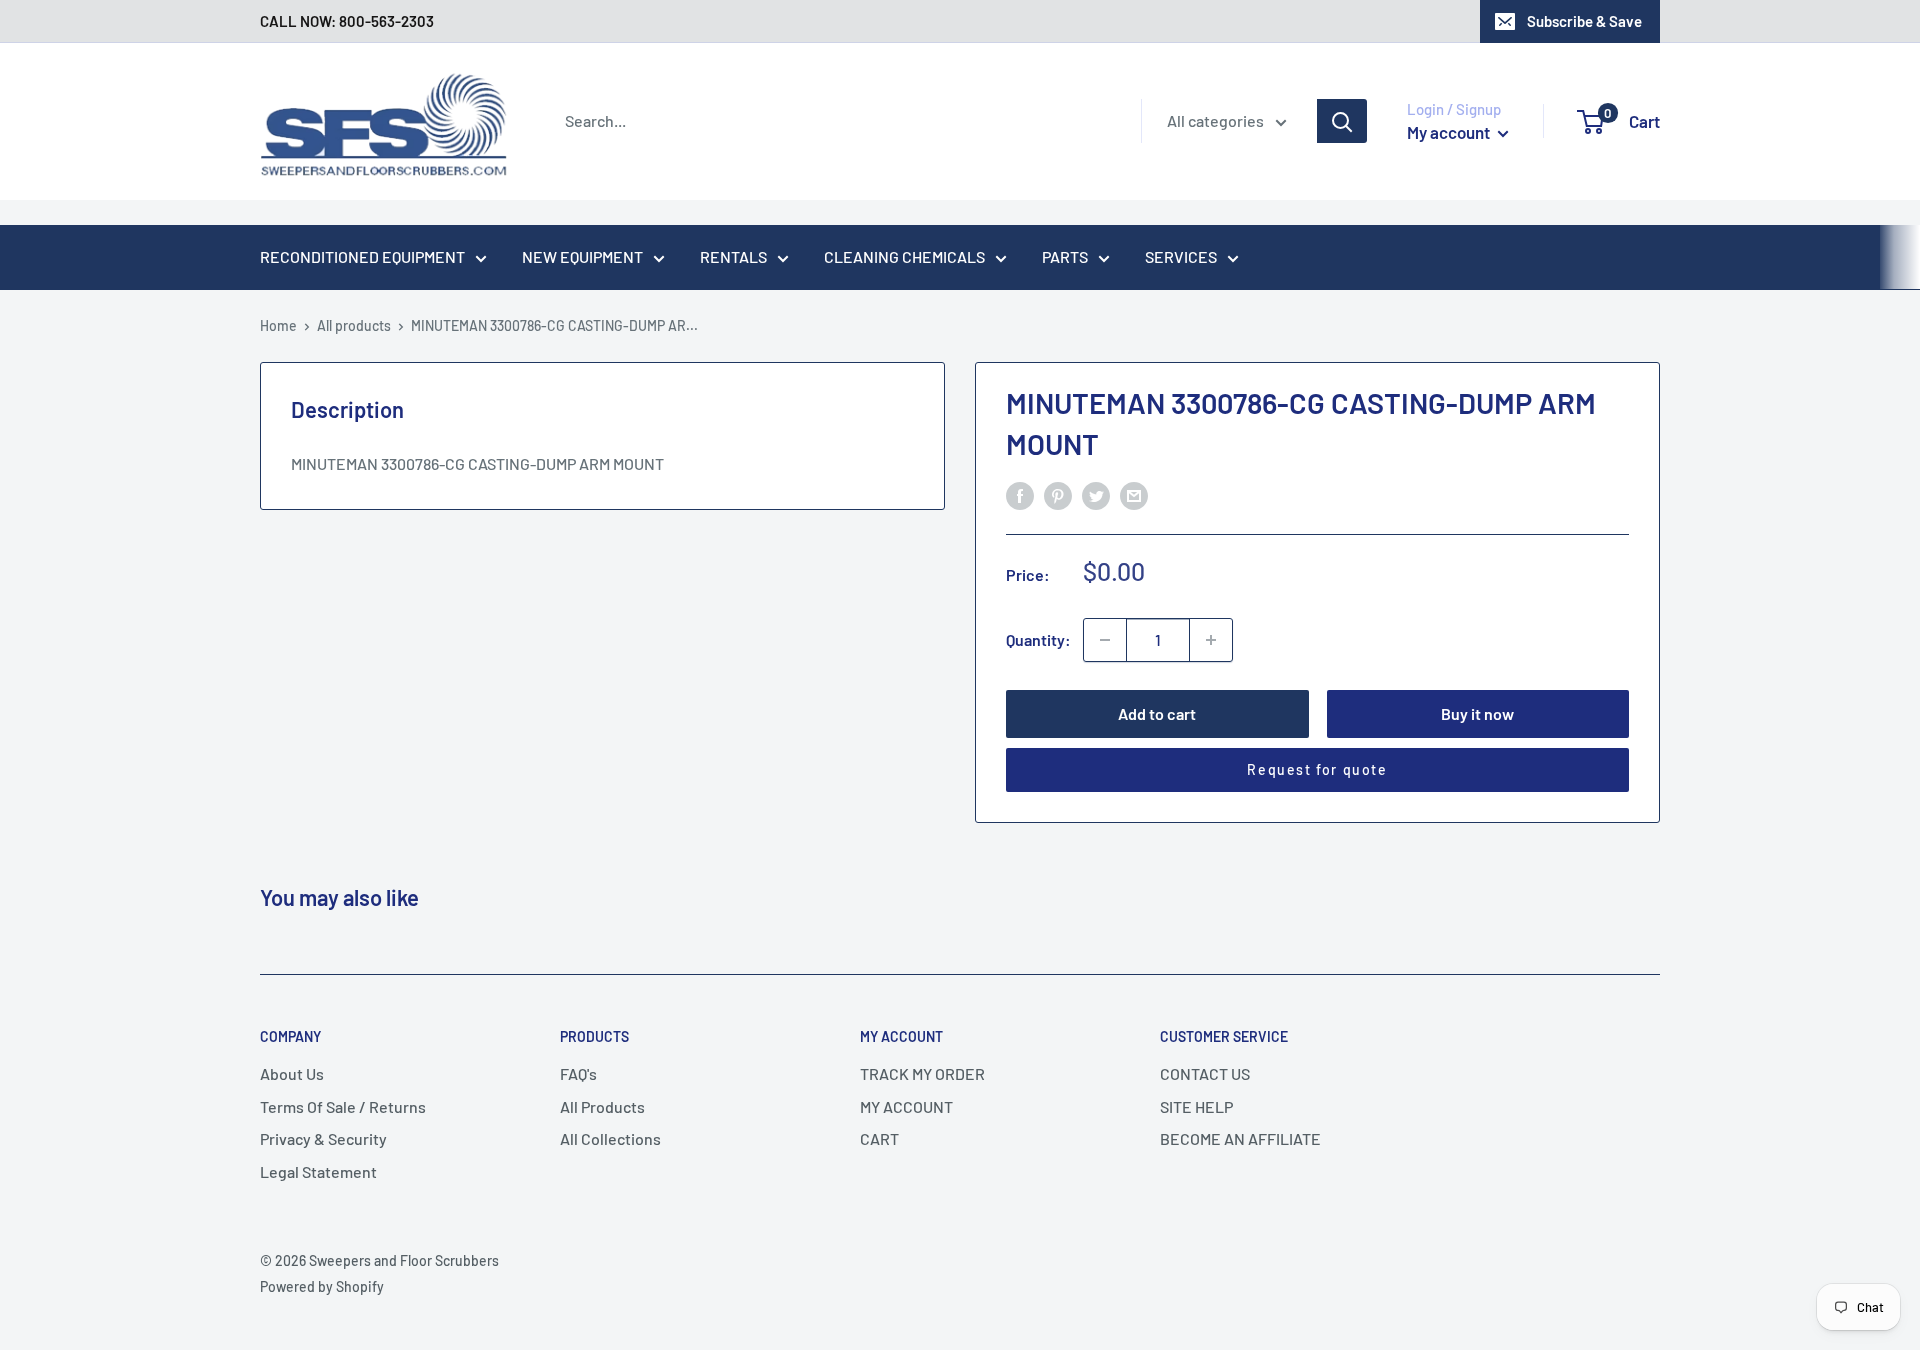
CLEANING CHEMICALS (904, 256)
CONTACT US (1205, 1073)
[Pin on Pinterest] (1058, 494)
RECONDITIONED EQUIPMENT (362, 256)
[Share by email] (1134, 494)
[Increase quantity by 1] (1211, 640)
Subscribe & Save (1584, 21)
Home (278, 325)
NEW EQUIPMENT (582, 256)
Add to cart (1157, 713)
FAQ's (578, 1073)
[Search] (1342, 121)
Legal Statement (318, 1171)
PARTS (1065, 256)
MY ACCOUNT (906, 1106)
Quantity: (1038, 639)
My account (1450, 132)
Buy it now (1477, 713)
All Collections (610, 1138)
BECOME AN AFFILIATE (1240, 1138)
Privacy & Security (323, 1138)
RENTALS (733, 256)
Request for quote (1317, 769)
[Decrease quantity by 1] (1105, 640)
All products (354, 325)
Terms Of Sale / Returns (343, 1106)
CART (879, 1138)
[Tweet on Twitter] (1096, 494)
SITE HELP (1196, 1106)
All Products (602, 1106)
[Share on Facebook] (1020, 494)
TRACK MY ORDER (922, 1073)
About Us (292, 1073)
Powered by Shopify (322, 1286)
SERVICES (1181, 256)
